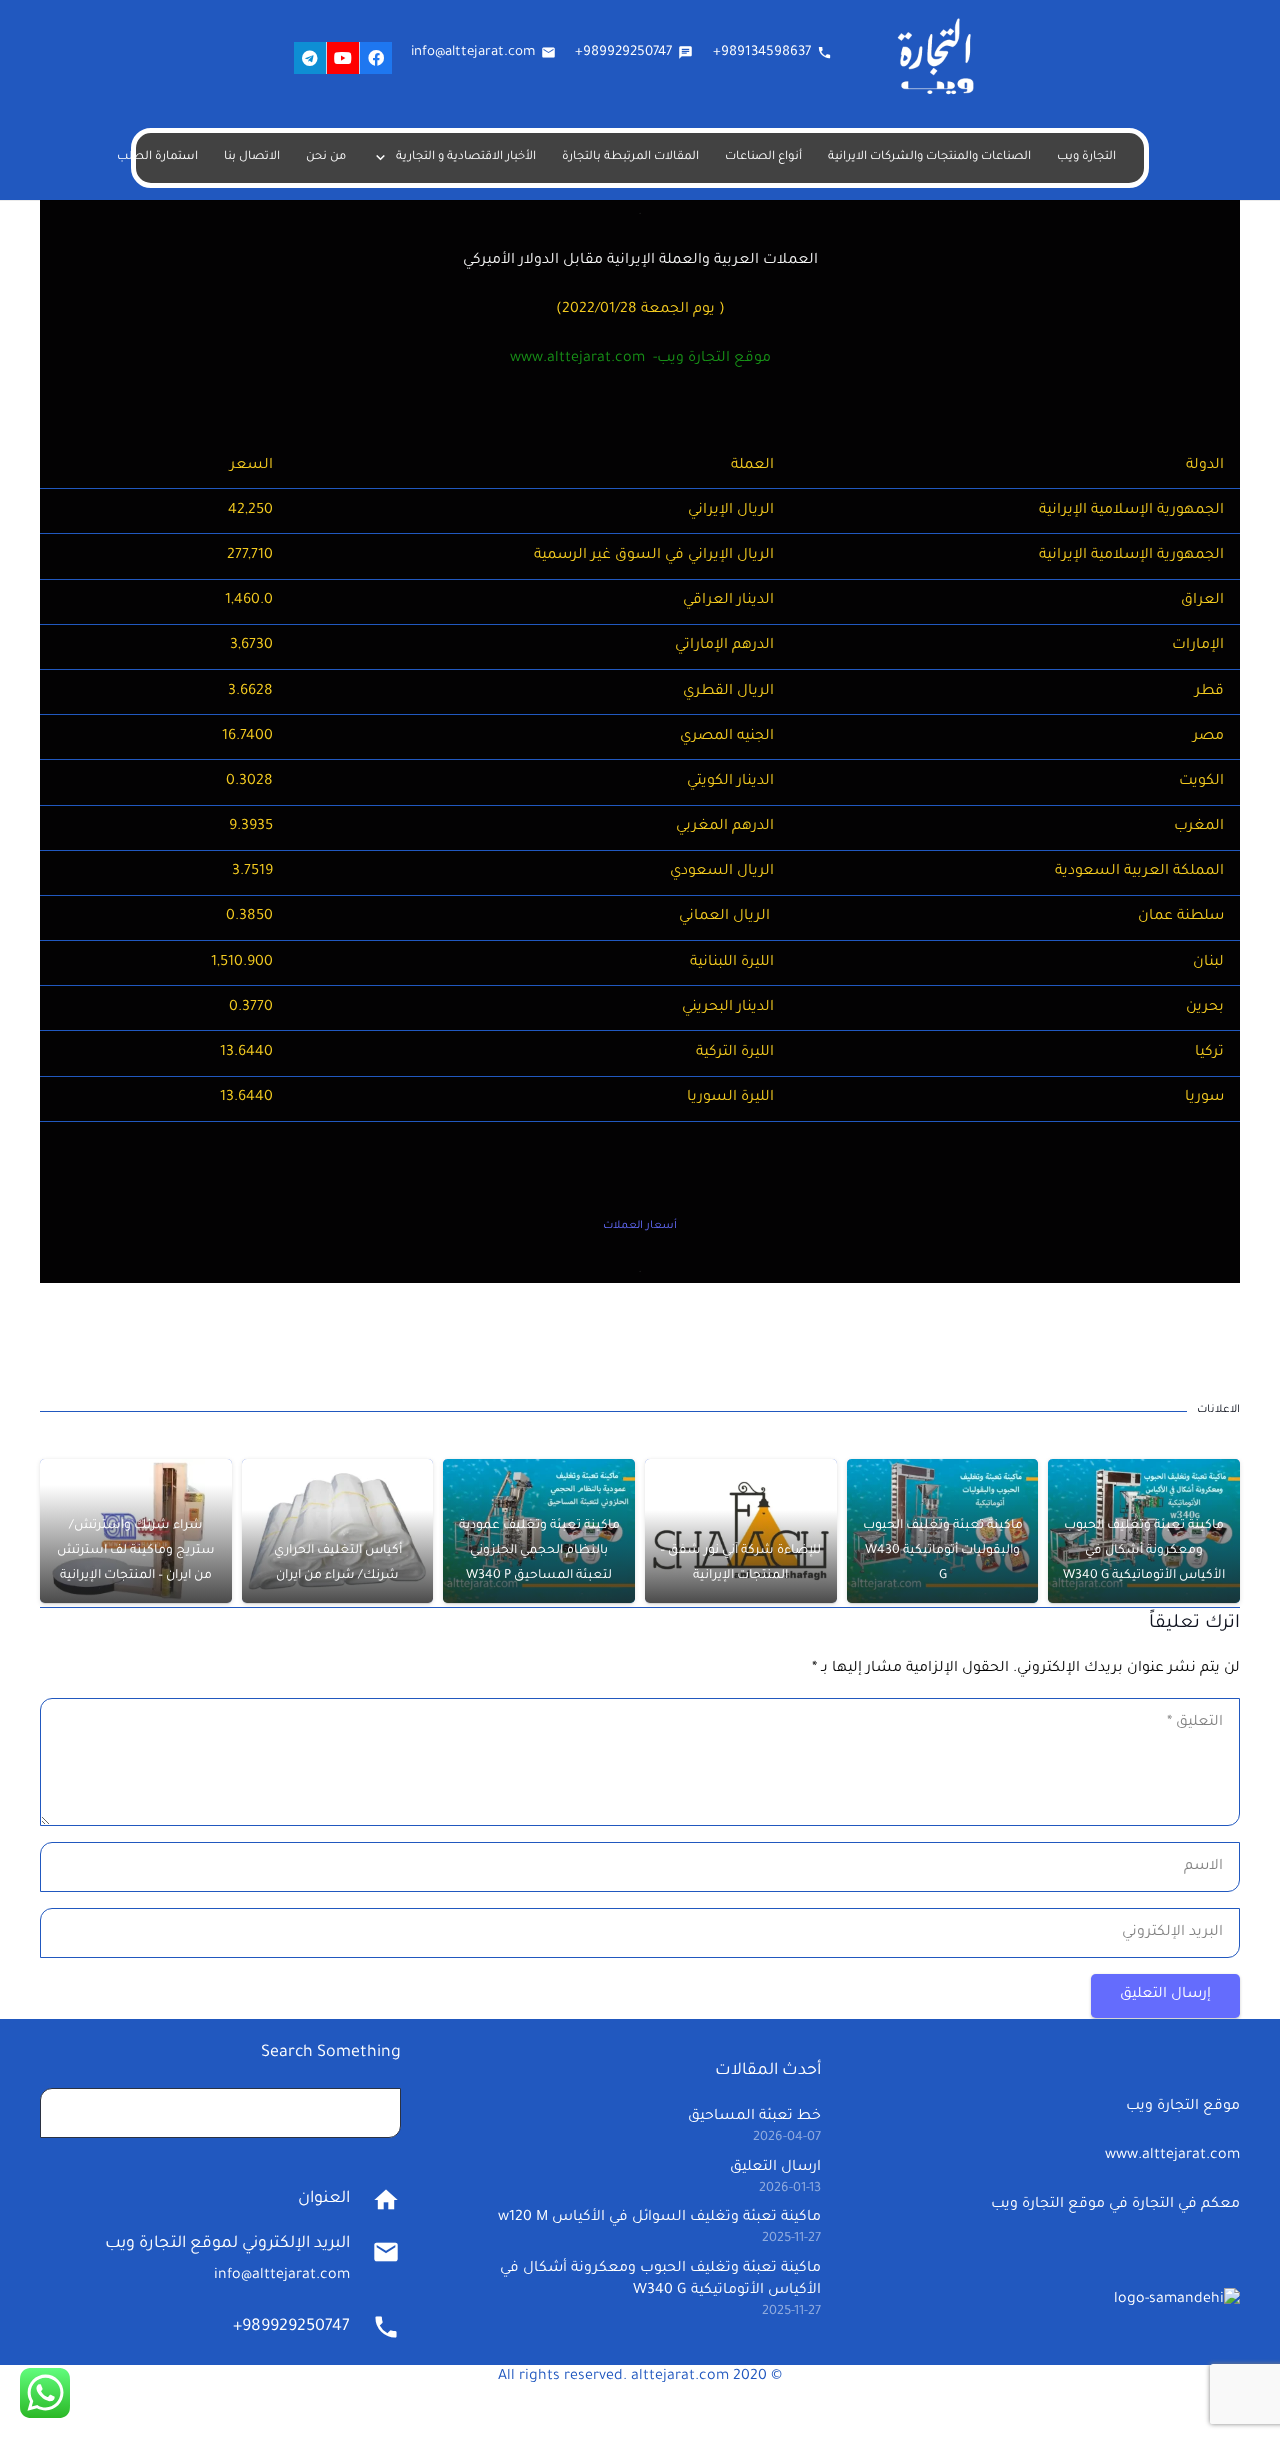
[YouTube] (343, 58)
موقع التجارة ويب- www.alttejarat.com (640, 359)
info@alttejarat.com (282, 2276)
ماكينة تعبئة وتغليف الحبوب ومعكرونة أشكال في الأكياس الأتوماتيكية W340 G (1144, 1551)
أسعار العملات (640, 1226)
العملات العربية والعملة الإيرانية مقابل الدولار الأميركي (640, 261)
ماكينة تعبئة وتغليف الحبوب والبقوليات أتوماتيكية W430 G (943, 1551)
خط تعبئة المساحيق (754, 2117)
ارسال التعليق (775, 2168)
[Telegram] (310, 58)
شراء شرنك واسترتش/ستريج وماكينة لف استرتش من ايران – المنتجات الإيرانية (136, 1551)
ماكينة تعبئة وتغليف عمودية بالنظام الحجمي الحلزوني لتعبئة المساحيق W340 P (539, 1551)
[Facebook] (376, 58)
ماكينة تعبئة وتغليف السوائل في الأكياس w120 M (659, 2218)
